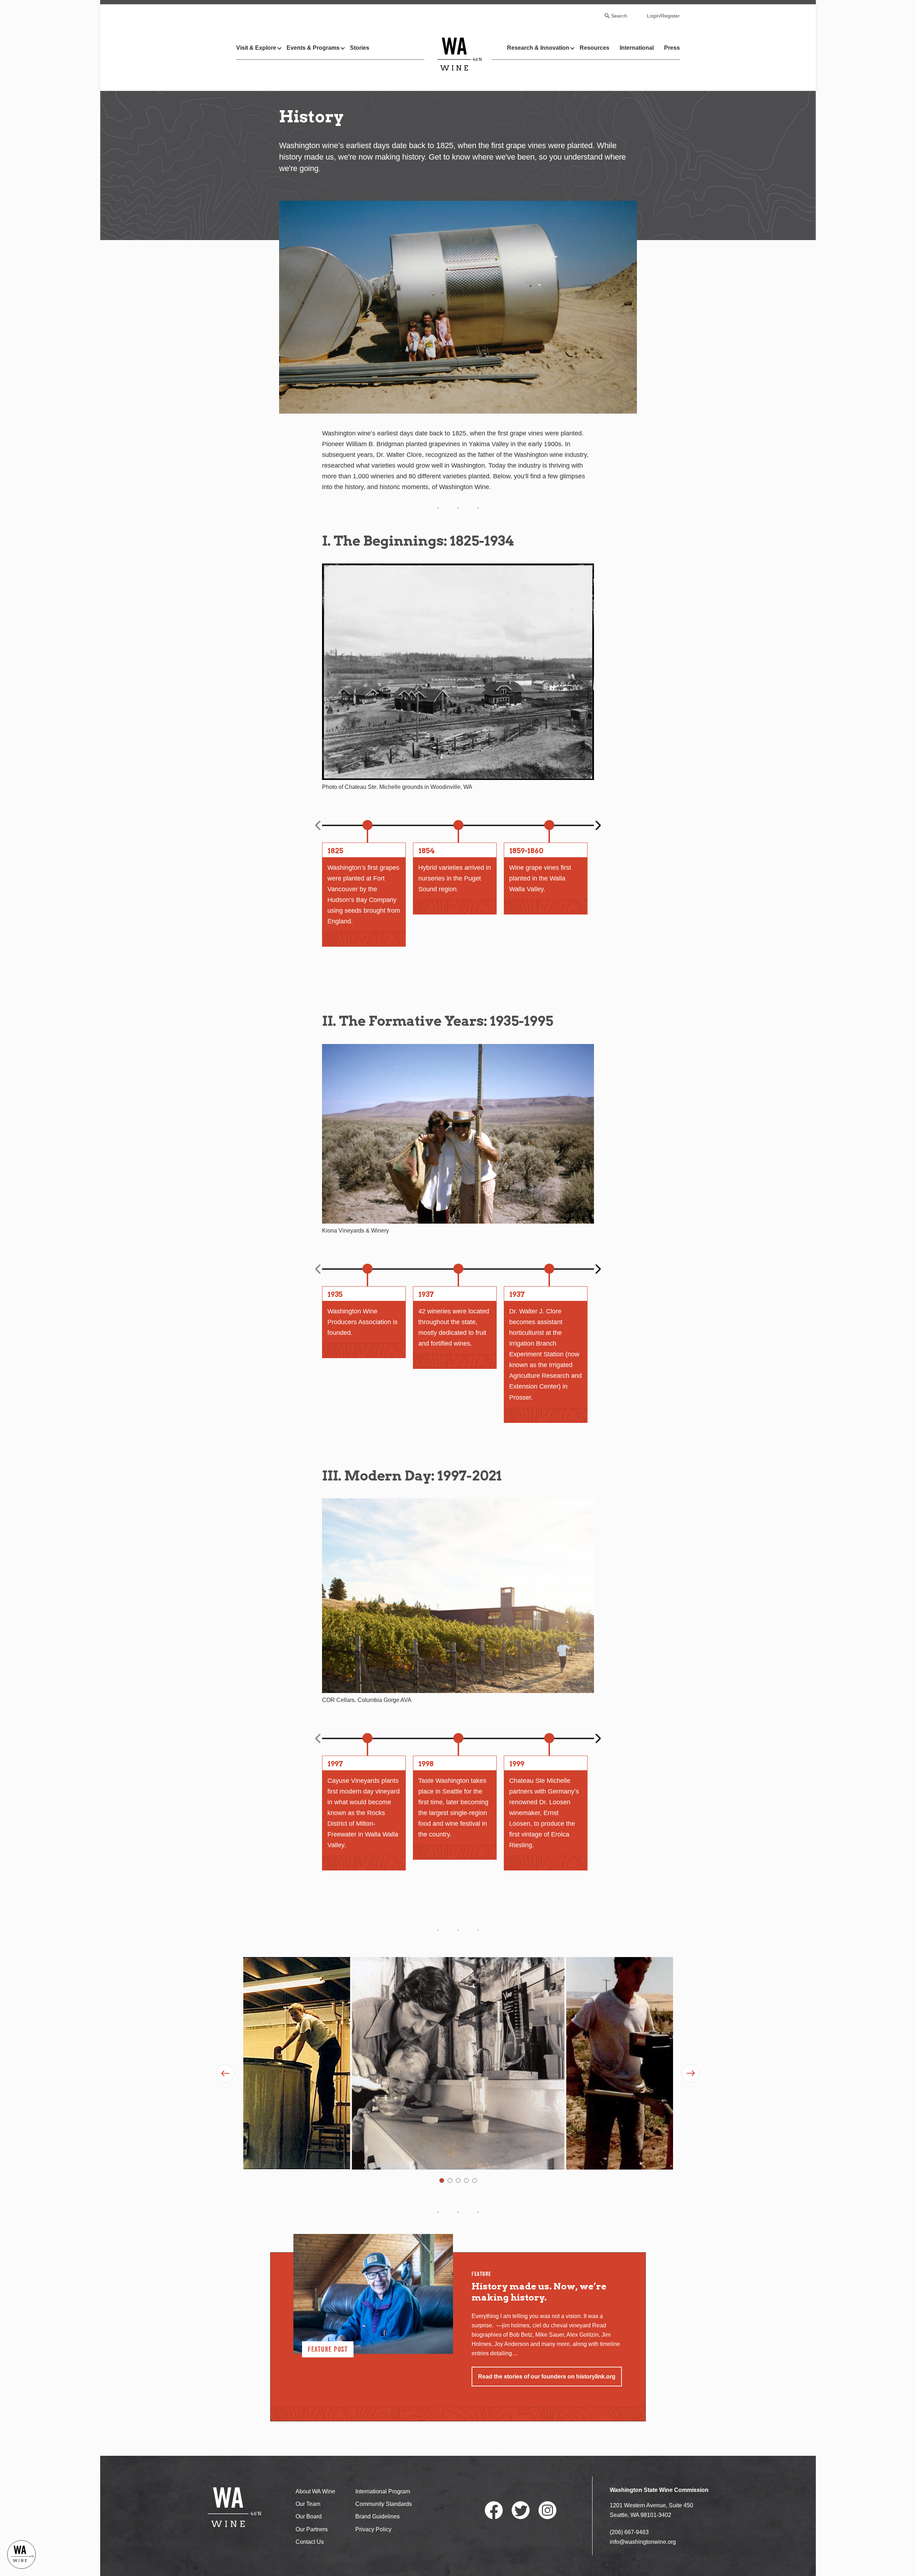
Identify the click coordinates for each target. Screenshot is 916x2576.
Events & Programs (313, 48)
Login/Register (663, 16)
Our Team (308, 2504)
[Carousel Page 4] (466, 2180)
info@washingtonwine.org (643, 2542)
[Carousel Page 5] (475, 2180)
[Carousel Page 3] (458, 2180)
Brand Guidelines (377, 2516)
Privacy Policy (373, 2529)
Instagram (547, 2510)
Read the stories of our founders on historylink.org (547, 2377)
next (598, 825)
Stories (360, 48)
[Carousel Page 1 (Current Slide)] (442, 2180)
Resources (595, 48)
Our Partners (312, 2529)
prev (319, 825)
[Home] (460, 54)
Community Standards (384, 2504)
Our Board (309, 2516)
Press (672, 48)
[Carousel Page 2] (450, 2180)
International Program (383, 2491)
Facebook (494, 2510)
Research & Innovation (538, 48)
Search (619, 16)
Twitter (521, 2510)
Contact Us (310, 2542)
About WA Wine (315, 2491)
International (637, 48)
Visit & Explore (256, 48)
